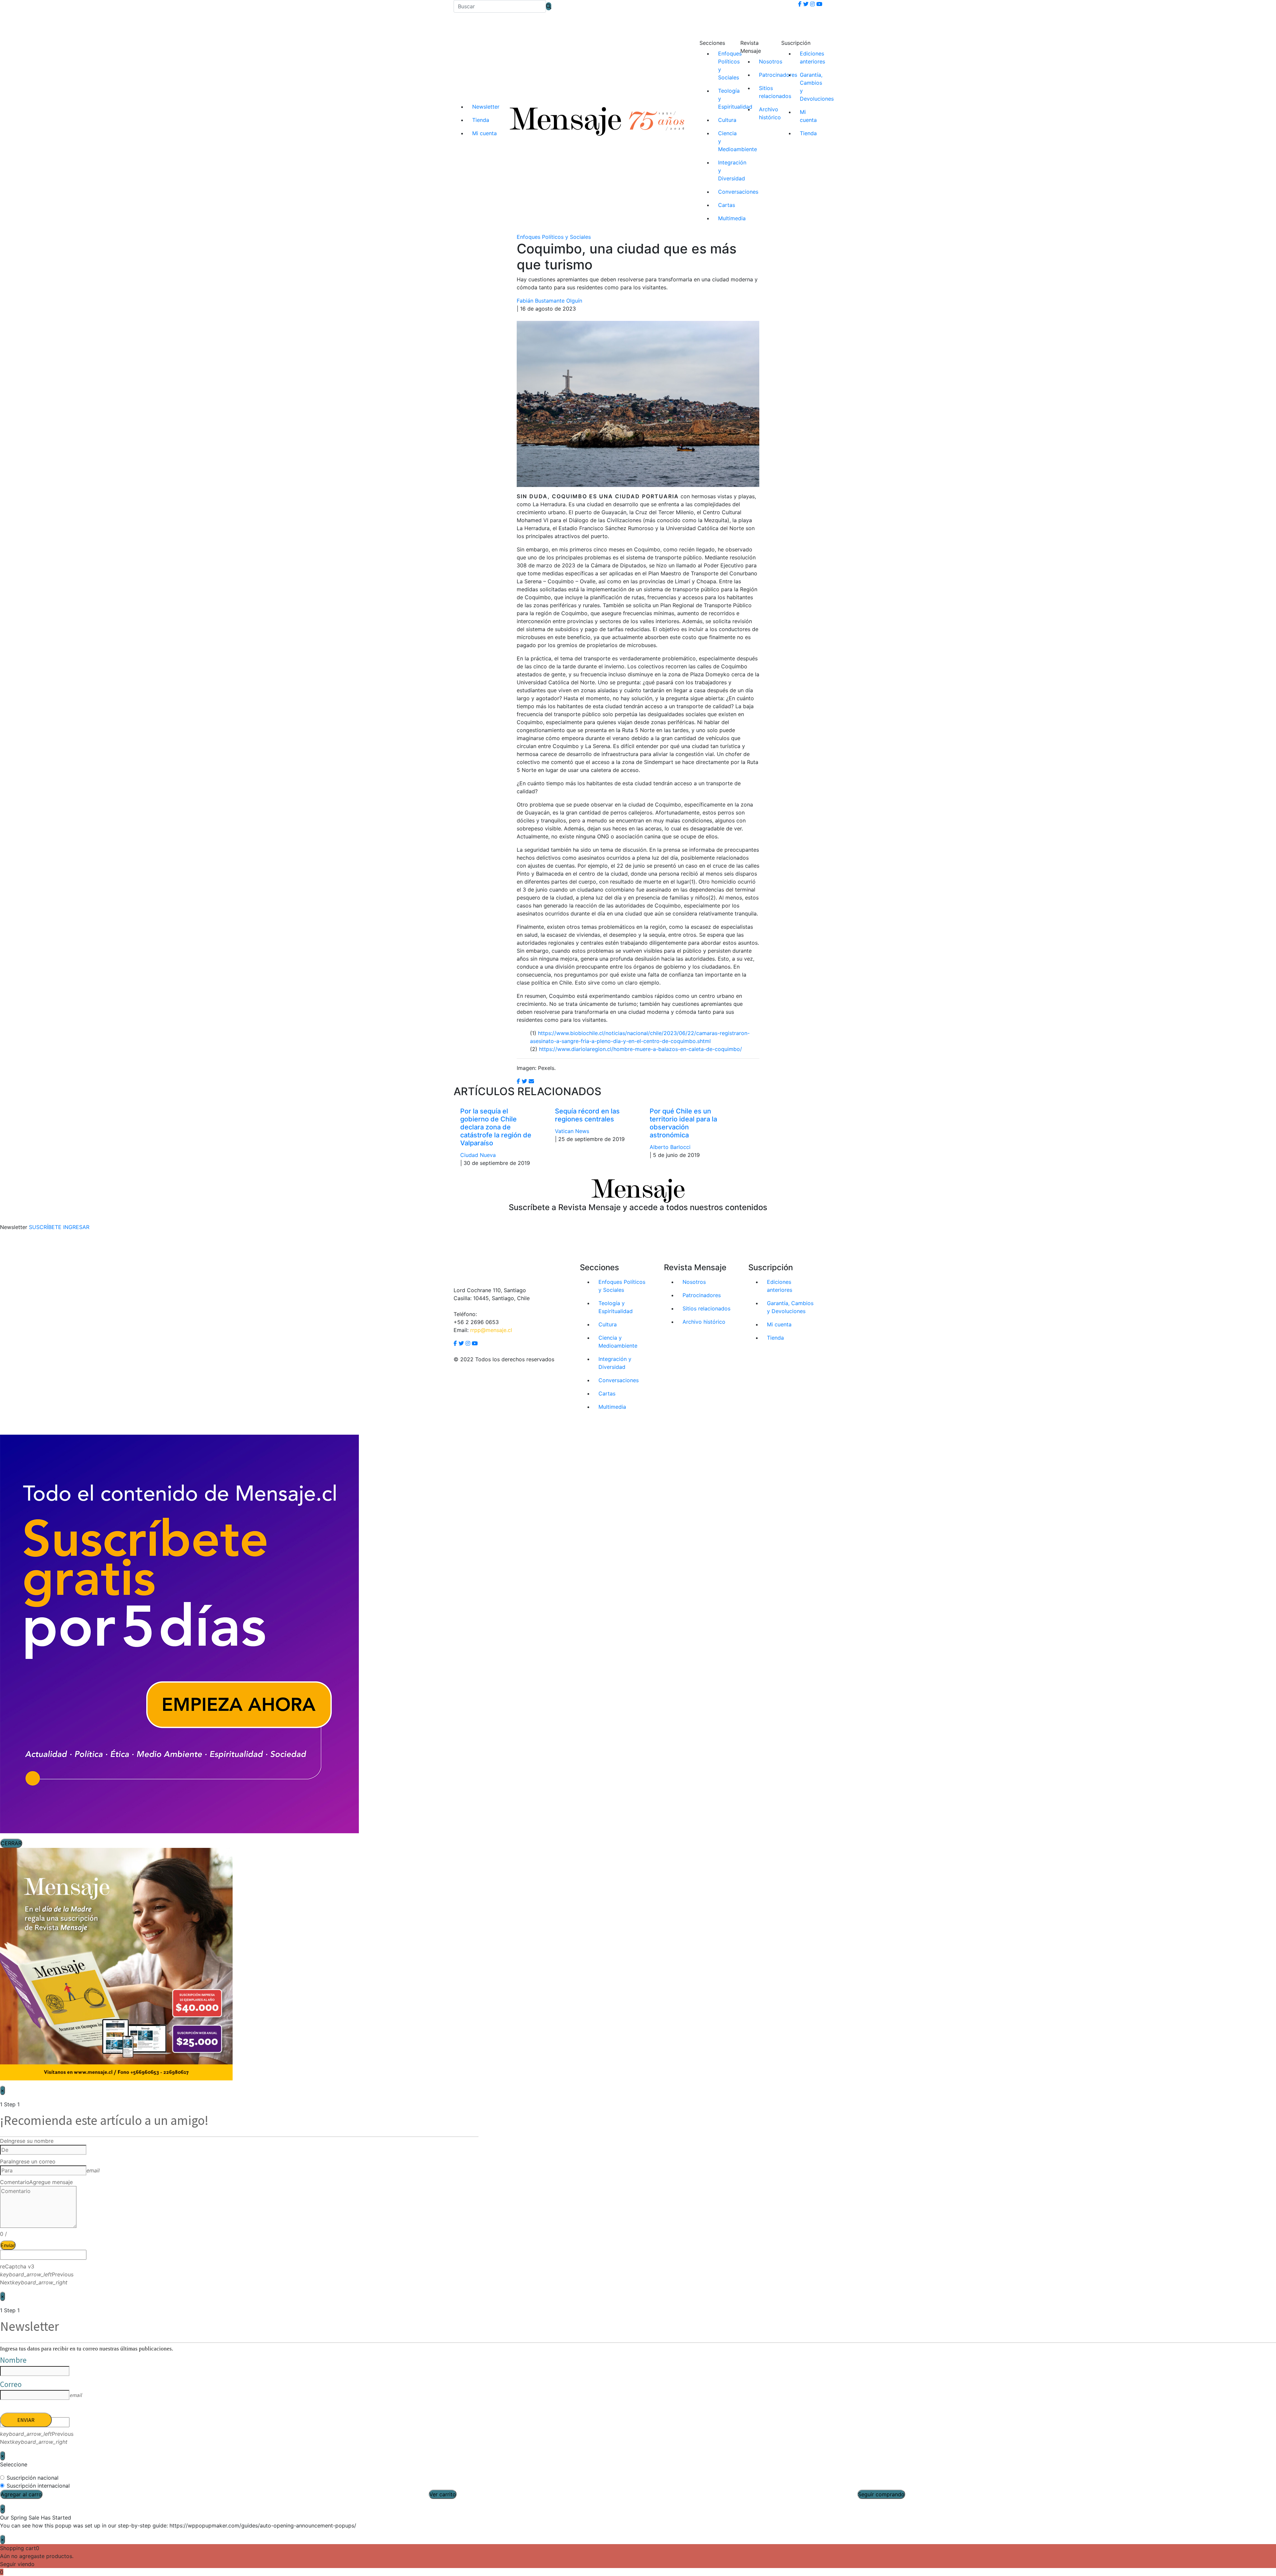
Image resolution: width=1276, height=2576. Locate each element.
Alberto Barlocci (670, 1147)
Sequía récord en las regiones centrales (587, 1115)
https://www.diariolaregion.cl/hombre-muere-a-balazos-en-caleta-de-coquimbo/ (640, 1049)
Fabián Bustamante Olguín (549, 301)
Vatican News (572, 1131)
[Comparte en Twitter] (524, 1081)
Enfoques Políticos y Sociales (554, 237)
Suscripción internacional (38, 2486)
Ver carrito (443, 2494)
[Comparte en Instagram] (531, 1081)
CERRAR (11, 1843)
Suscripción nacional (33, 2478)
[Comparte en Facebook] (518, 1081)
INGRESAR (76, 1227)
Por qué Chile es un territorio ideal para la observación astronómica (683, 1123)
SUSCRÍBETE (45, 1227)
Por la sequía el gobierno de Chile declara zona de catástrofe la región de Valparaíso (496, 1127)
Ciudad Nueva (478, 1155)
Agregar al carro (21, 2494)
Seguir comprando (881, 2494)
